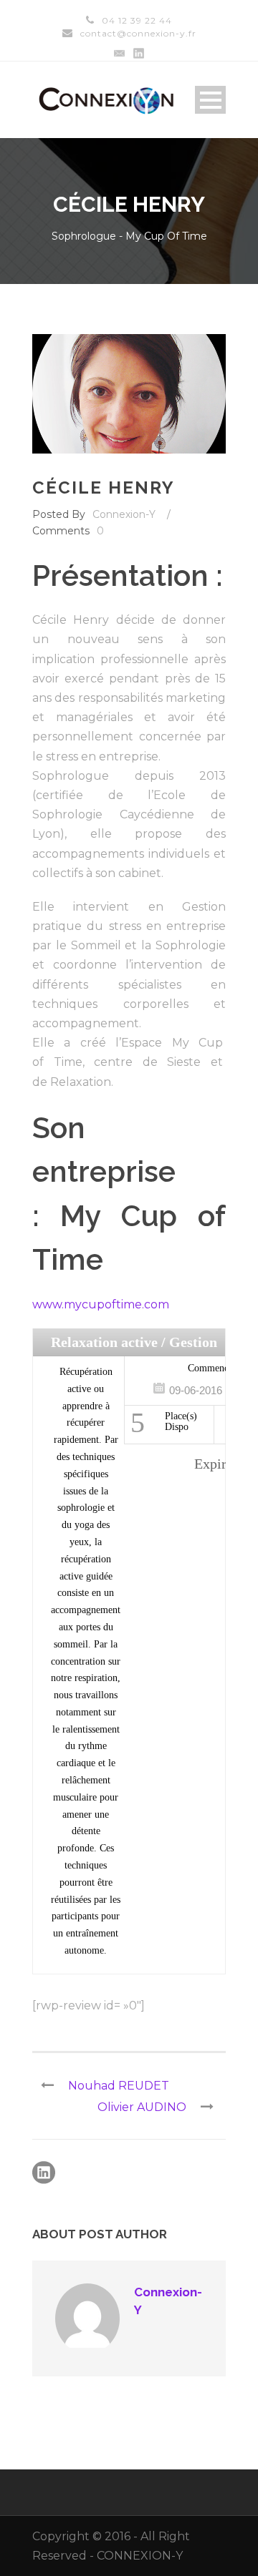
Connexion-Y (124, 514)
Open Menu (210, 100)
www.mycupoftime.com (101, 1304)
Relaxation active (104, 1342)
